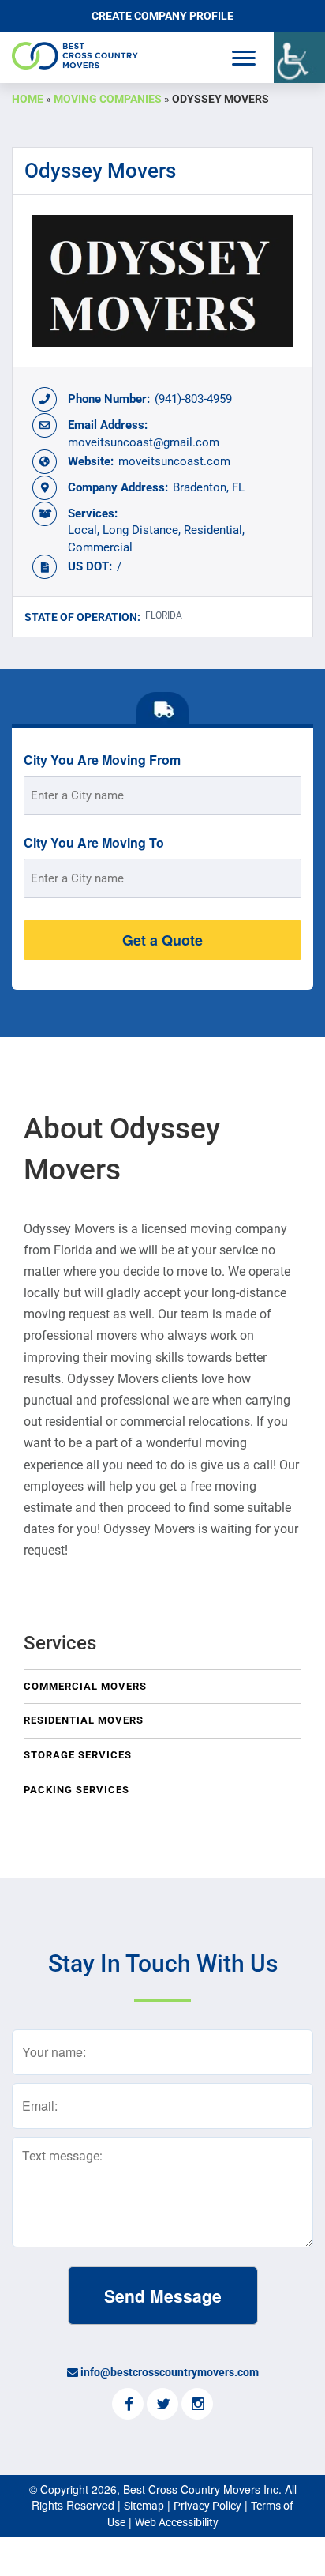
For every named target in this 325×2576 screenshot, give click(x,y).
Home (28, 99)
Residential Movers (84, 1720)
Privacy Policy (207, 2506)
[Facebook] (128, 2405)
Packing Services (77, 1790)
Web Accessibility (177, 2522)
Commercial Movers (85, 1686)
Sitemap (144, 2506)
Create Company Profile (162, 16)
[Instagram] (197, 2405)
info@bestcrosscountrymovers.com (170, 2372)
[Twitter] (162, 2405)
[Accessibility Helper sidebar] (299, 57)
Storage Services (78, 1755)
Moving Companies (108, 99)
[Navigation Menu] (244, 58)
